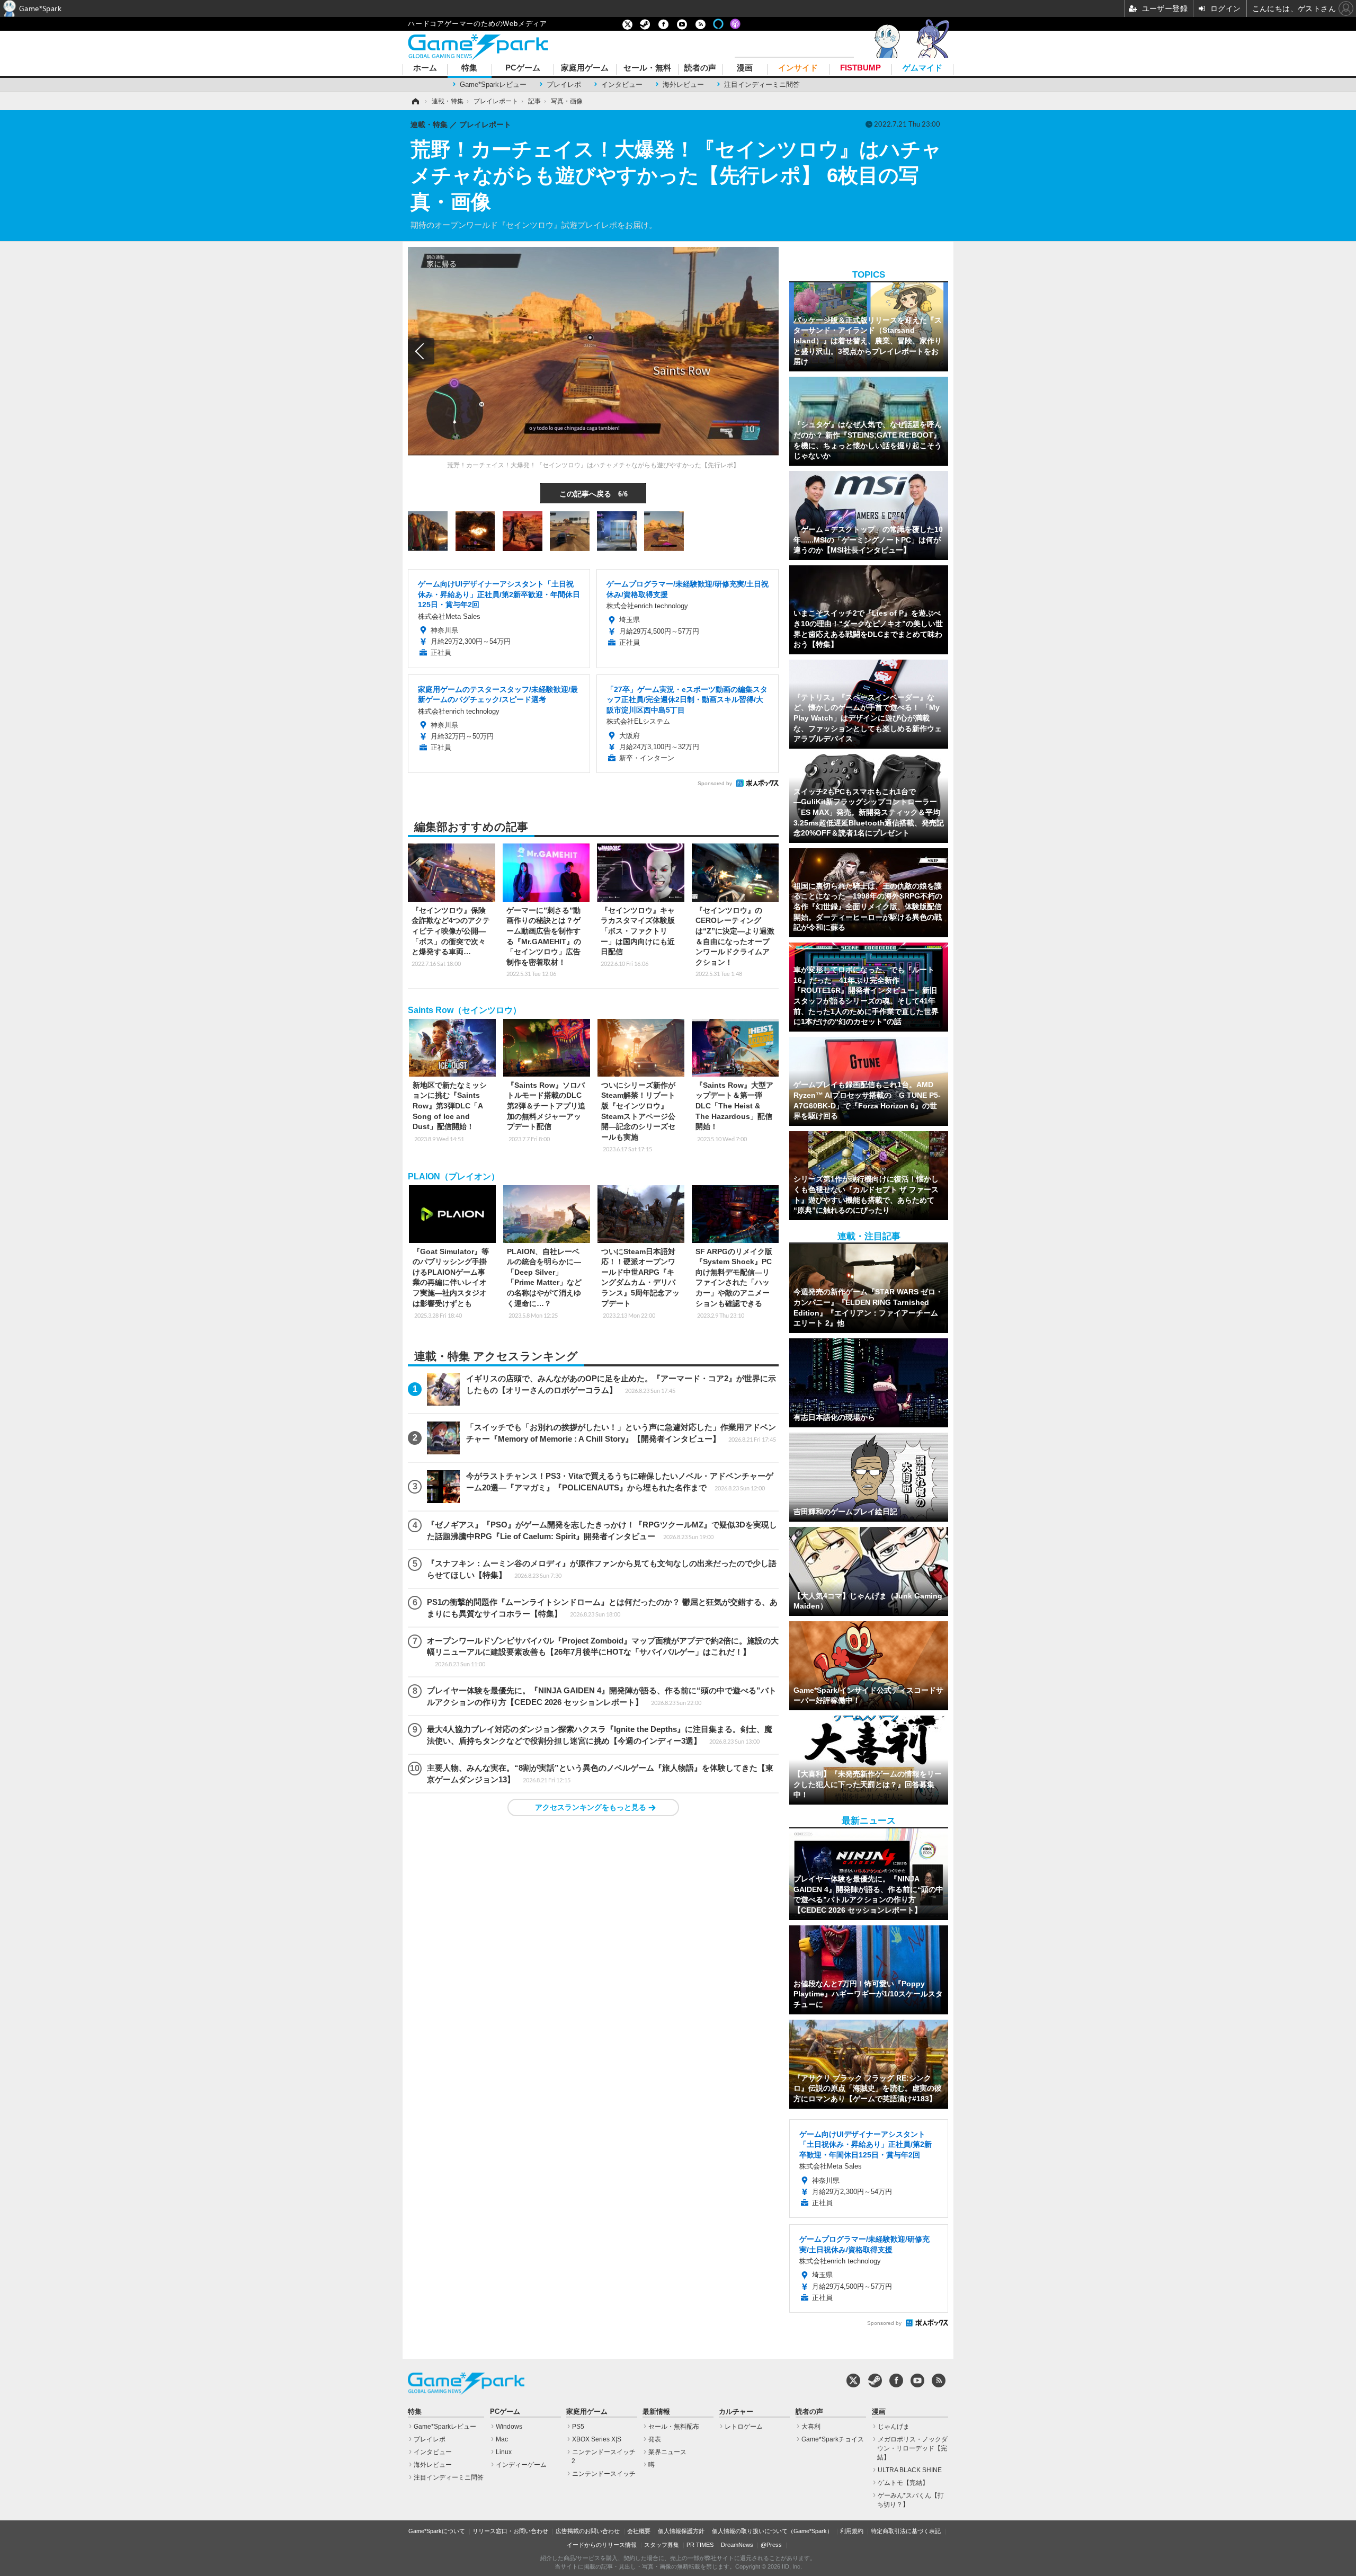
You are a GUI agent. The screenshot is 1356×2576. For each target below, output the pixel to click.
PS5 (578, 2427)
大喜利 (811, 2427)
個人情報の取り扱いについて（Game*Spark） (772, 2531)
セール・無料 (647, 68)
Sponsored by (715, 783)
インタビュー (622, 85)
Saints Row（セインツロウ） (465, 1010)
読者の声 (700, 68)
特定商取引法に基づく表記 (906, 2531)
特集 (469, 68)
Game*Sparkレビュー (493, 85)
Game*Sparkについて (437, 2531)
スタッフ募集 (662, 2545)
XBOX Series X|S (597, 2439)
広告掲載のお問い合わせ (588, 2531)
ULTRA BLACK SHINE (910, 2470)
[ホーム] (415, 101)
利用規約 (852, 2531)
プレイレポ (564, 85)
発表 (655, 2439)
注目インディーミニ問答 (762, 85)
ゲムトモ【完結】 (903, 2483)
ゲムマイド (922, 68)
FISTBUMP (860, 68)
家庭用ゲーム (585, 68)
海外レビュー (683, 85)
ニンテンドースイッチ (604, 2474)
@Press (771, 2545)
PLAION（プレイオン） (454, 1176)
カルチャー (736, 2412)
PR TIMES (700, 2545)
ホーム (425, 68)
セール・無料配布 (674, 2427)
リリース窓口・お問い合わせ (510, 2531)
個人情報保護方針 (681, 2531)
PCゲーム (523, 68)
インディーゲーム (521, 2465)
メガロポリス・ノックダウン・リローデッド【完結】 (912, 2448)
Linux (504, 2452)
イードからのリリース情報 (602, 2545)
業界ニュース (667, 2452)
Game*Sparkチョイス (833, 2439)
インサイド (798, 68)
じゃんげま (894, 2427)
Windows (509, 2427)
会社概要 (639, 2531)
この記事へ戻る (594, 493)
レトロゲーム (744, 2427)
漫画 (745, 68)
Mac (502, 2439)
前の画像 (421, 351)
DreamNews (737, 2545)
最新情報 (656, 2412)
